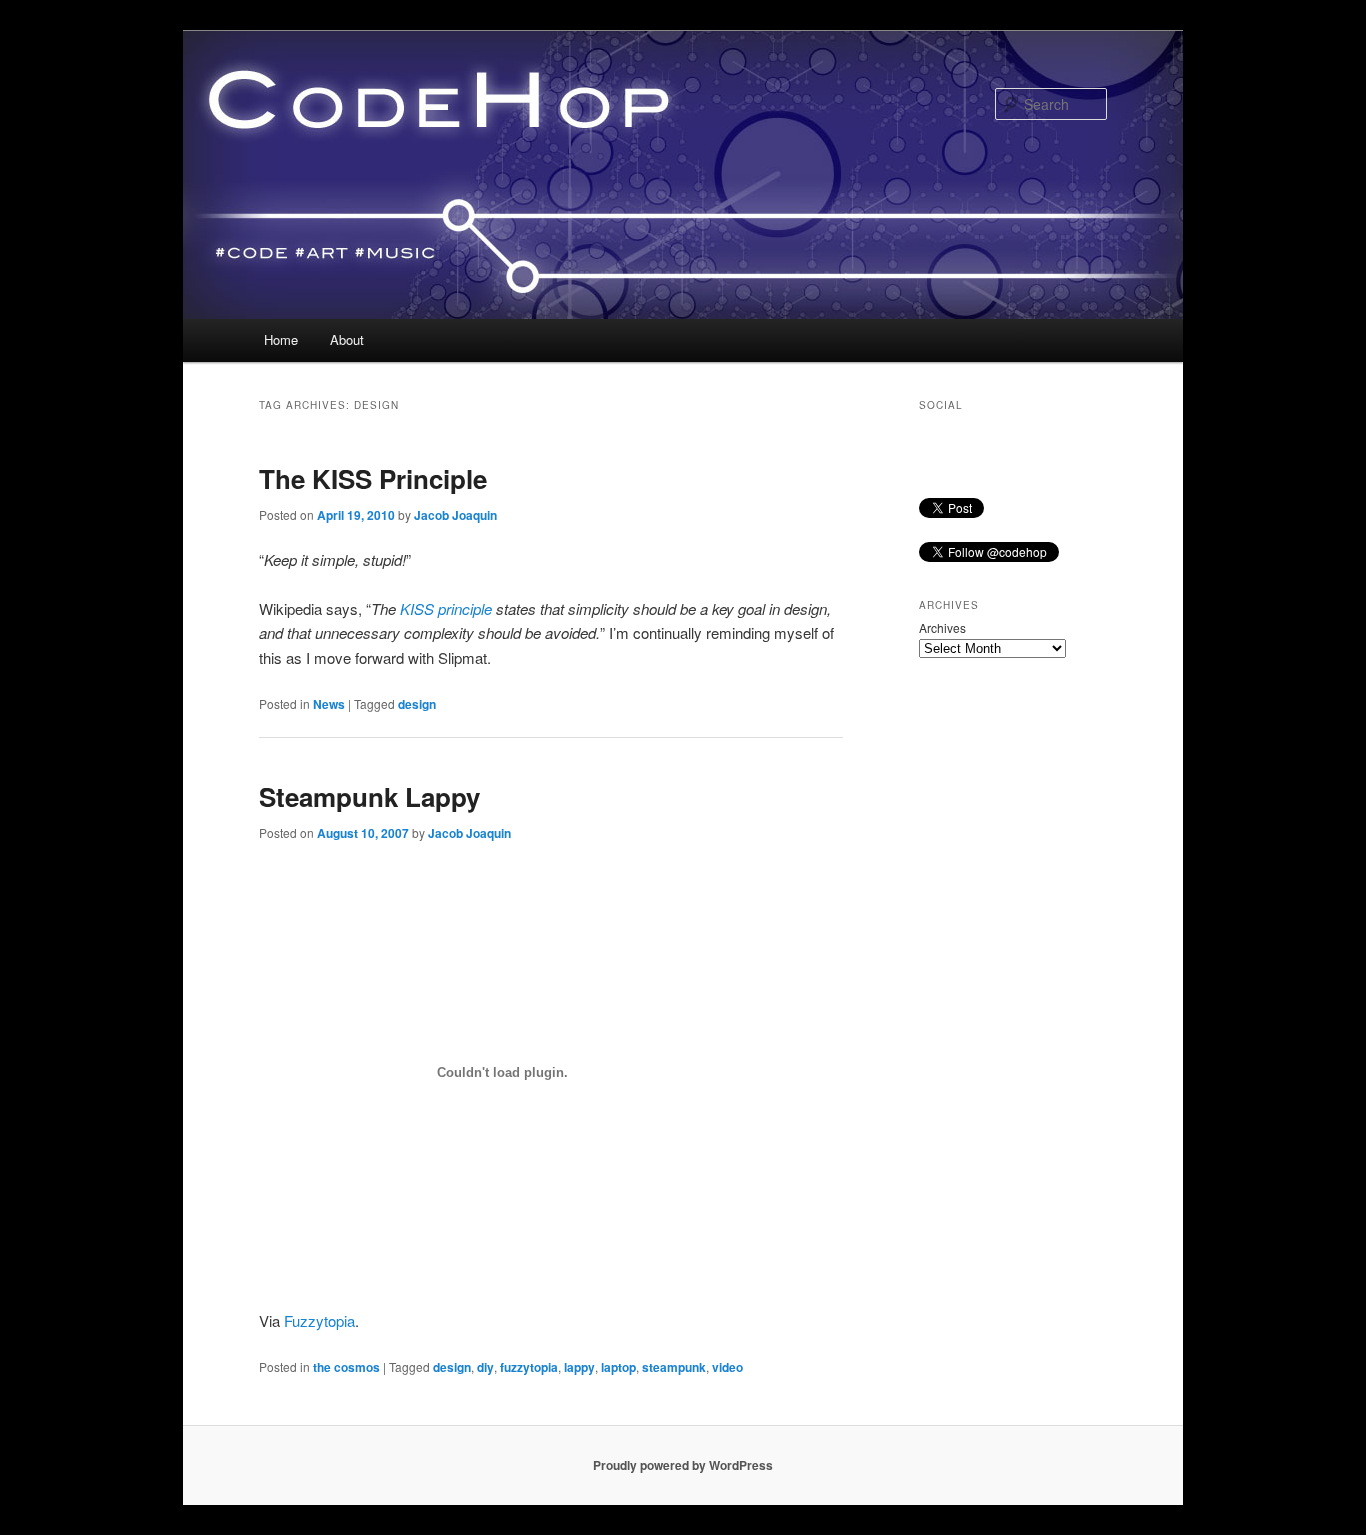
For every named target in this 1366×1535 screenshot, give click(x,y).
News (329, 704)
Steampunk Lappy (369, 796)
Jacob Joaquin (455, 515)
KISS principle (446, 608)
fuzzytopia (529, 1367)
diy (485, 1367)
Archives (942, 627)
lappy (579, 1367)
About (347, 339)
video (727, 1367)
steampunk (674, 1367)
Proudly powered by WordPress (683, 1465)
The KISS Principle (373, 478)
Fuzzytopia (319, 1320)
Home (281, 339)
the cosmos (346, 1367)
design (417, 704)
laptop (618, 1367)
